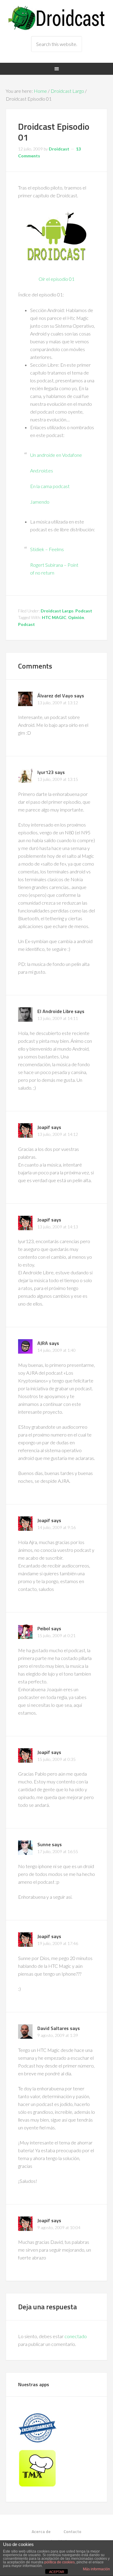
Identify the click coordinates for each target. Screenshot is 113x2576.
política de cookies (60, 2562)
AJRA (43, 1343)
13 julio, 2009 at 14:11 (58, 1018)
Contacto (72, 2531)
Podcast (84, 611)
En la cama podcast (50, 486)
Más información (96, 2569)
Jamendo (40, 502)
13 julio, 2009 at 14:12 (58, 1134)
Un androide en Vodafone (56, 455)
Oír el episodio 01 (56, 279)
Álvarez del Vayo (55, 696)
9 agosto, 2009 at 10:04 (59, 2227)
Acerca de (41, 2531)
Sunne (44, 1844)
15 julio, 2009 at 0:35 (56, 1759)
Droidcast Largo (67, 91)
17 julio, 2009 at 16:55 (58, 1851)
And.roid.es (42, 470)
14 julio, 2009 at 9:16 (56, 1527)
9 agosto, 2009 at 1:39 (58, 2035)
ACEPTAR (57, 2572)
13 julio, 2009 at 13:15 (58, 779)
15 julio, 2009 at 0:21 (56, 1635)
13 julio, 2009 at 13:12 (58, 703)
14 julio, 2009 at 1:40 (56, 1350)
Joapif (44, 1127)
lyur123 (46, 772)
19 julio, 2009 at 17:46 (58, 1943)
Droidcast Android (57, 18)
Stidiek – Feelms (47, 549)
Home (40, 91)
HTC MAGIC (54, 617)
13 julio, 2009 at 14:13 (58, 1227)
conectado (76, 2336)
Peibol (44, 1628)
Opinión (76, 617)
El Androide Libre (55, 1011)
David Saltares (53, 2028)
